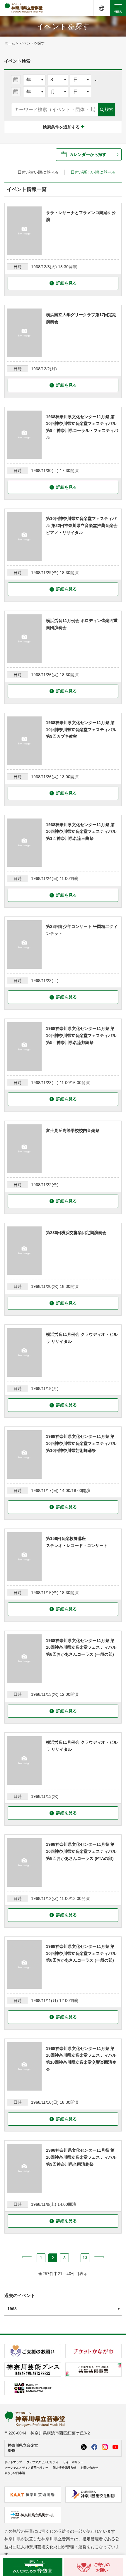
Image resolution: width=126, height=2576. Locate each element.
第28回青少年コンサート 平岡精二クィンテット (82, 930)
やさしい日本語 (15, 2473)
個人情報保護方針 (64, 2468)
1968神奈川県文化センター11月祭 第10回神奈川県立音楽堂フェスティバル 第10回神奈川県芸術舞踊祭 (81, 1443)
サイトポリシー (73, 2462)
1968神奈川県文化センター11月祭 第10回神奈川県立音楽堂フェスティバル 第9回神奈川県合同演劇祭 (81, 2157)
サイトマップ (13, 2462)
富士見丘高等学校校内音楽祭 (73, 1131)
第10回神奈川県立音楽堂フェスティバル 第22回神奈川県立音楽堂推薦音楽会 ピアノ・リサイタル (82, 525)
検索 (109, 109)
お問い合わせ (89, 2468)
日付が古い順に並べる (38, 172)
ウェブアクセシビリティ (42, 2462)
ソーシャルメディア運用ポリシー (26, 2468)
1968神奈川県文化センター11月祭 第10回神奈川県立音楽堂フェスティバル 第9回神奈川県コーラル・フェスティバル (82, 427)
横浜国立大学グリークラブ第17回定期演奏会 (81, 318)
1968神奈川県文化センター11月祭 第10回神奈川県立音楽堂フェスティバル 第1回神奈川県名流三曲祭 (81, 832)
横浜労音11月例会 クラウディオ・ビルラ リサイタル (82, 1338)
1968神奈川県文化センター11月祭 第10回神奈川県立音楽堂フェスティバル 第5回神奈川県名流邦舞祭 (81, 1035)
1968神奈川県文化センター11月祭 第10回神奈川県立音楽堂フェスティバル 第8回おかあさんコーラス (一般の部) (81, 1648)
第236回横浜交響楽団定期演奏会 (76, 1233)
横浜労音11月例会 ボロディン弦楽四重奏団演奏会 (82, 624)
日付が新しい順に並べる (93, 172)
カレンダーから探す (88, 154)
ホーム (10, 43)
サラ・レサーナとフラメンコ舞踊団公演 (81, 216)
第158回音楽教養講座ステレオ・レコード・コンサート (77, 1542)
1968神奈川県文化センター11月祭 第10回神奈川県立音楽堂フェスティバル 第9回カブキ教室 (81, 730)
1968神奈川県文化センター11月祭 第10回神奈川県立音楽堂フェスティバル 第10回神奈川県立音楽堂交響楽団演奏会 (81, 2059)
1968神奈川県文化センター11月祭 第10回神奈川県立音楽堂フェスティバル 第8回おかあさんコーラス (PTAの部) (81, 1851)
